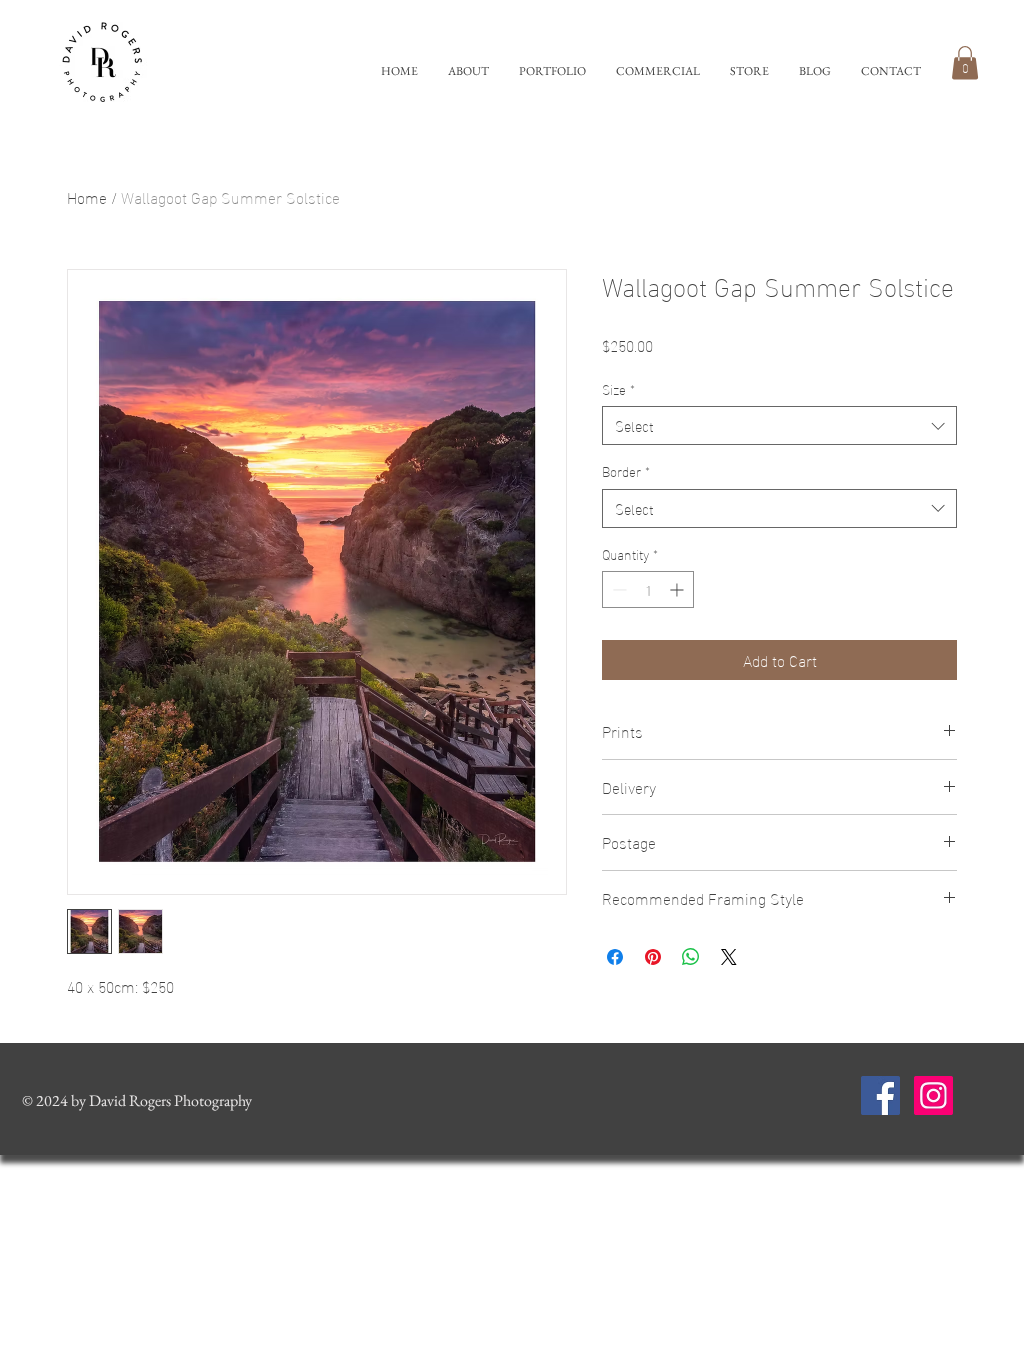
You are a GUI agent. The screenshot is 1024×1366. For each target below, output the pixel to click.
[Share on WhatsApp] (691, 957)
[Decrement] (617, 589)
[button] (552, 71)
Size (618, 389)
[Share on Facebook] (615, 957)
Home (87, 196)
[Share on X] (729, 957)
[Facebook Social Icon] (880, 1095)
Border (626, 471)
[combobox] (779, 425)
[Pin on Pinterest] (653, 957)
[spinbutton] (648, 589)
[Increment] (678, 589)
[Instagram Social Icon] (933, 1095)
